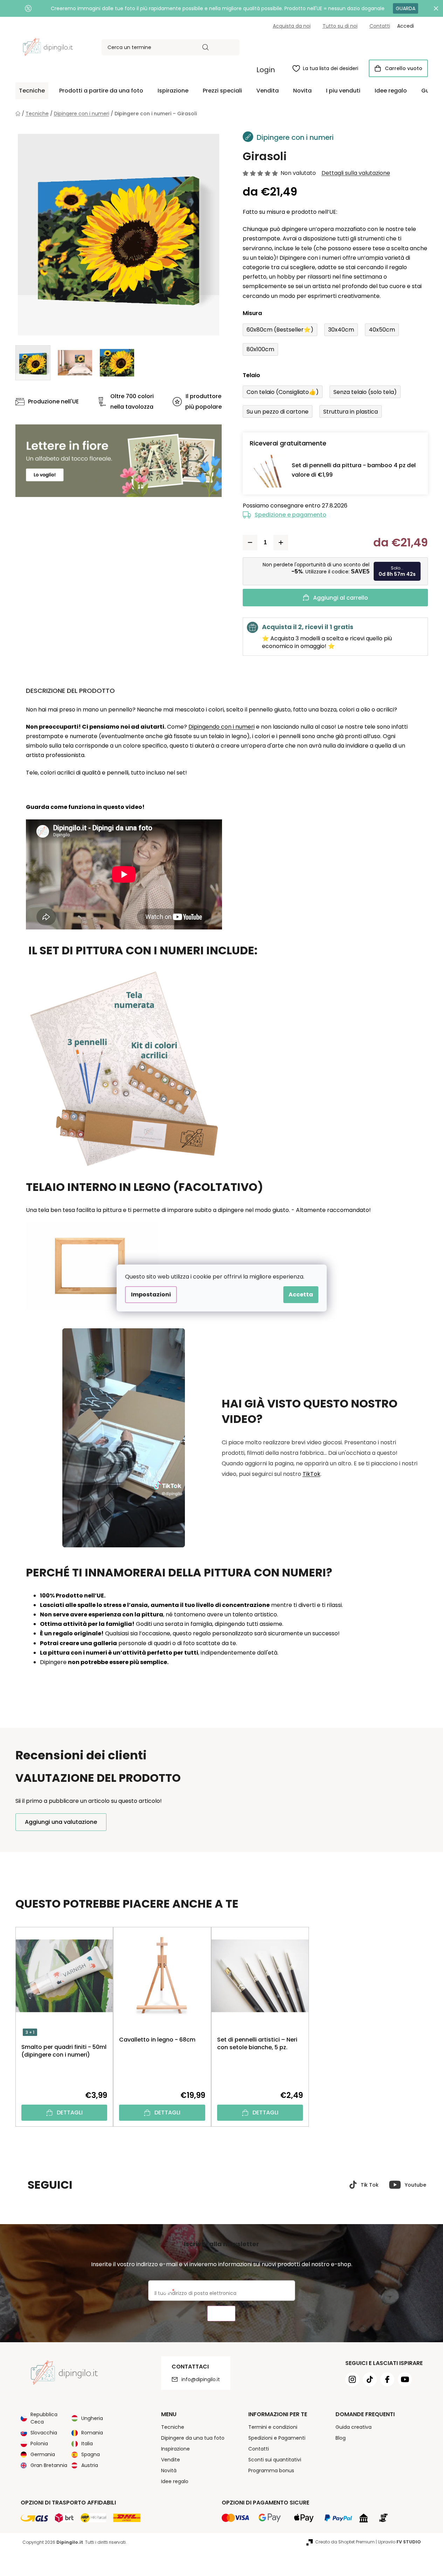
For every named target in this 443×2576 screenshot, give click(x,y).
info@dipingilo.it (201, 2379)
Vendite (171, 2460)
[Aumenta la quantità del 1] (281, 543)
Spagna (91, 2454)
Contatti (380, 26)
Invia (221, 2314)
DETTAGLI (70, 2112)
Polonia (39, 2444)
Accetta (301, 1294)
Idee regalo (175, 2481)
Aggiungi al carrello (341, 598)
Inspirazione (175, 2449)
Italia (87, 2444)
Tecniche (173, 2427)
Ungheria (92, 2418)
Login (266, 70)
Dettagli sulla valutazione (356, 173)
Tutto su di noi (340, 26)
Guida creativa (354, 2427)
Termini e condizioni (273, 2427)
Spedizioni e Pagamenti (277, 2438)
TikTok (312, 1474)
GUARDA (406, 8)
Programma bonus (271, 2471)
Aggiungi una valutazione (61, 1822)
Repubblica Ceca (44, 2418)
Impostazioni (151, 1294)
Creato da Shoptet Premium (345, 2542)
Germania (43, 2454)
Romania (92, 2433)
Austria (90, 2465)
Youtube (416, 2185)
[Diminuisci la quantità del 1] (250, 543)
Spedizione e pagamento (290, 515)
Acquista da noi (292, 26)
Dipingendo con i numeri (221, 727)
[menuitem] (32, 91)
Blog (341, 2438)
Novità (169, 2471)
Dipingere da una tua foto (193, 2438)
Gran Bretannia (49, 2465)
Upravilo (399, 2542)
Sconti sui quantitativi (275, 2460)
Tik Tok (370, 2185)
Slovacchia (44, 2433)
